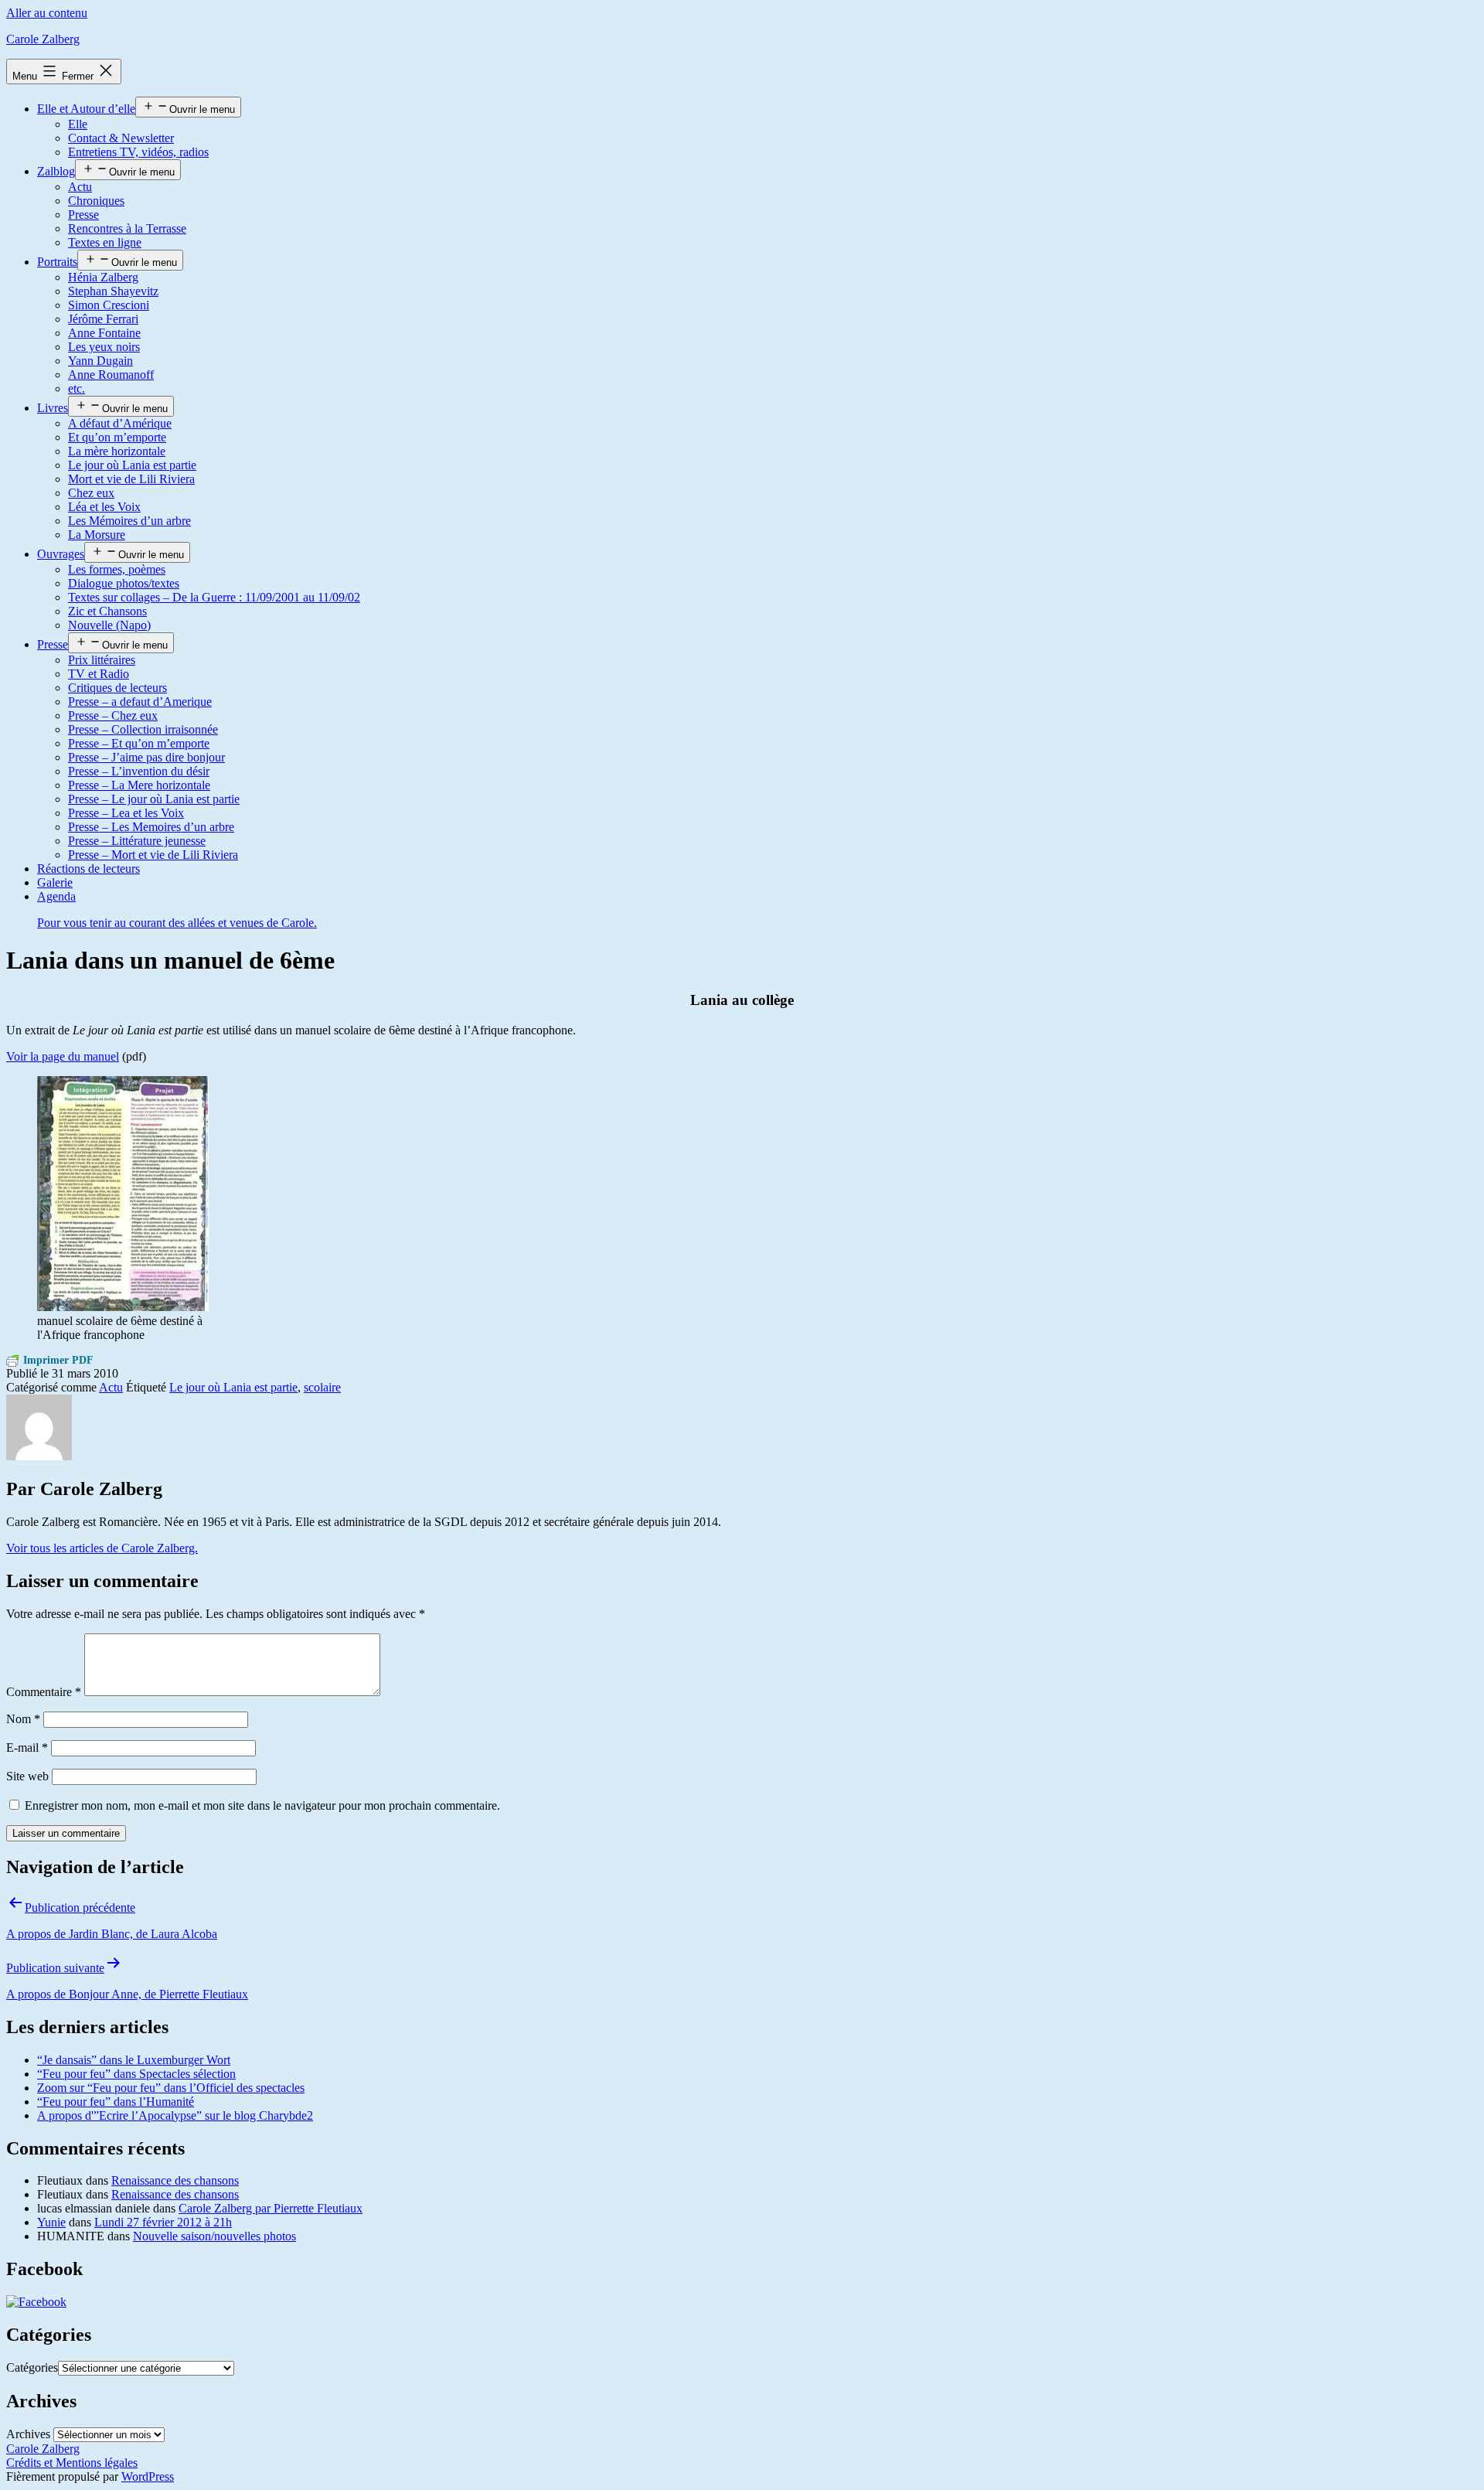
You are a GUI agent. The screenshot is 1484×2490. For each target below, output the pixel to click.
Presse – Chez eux (113, 715)
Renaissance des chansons (175, 2180)
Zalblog (56, 171)
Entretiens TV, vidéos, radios (138, 152)
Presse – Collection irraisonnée (143, 729)
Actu (80, 187)
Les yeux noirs (104, 347)
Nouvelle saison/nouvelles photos (214, 2236)
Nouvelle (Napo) (109, 625)
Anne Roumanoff (111, 375)
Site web (27, 1776)
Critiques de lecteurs (117, 688)
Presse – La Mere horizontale (139, 785)
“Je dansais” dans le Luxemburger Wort (134, 2060)
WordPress (148, 2476)
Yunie (51, 2222)
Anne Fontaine (104, 333)
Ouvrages (61, 554)
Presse (83, 215)
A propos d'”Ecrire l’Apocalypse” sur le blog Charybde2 (175, 2115)
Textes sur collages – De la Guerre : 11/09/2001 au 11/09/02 (214, 597)
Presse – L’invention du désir (139, 771)
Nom (23, 1719)
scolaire (322, 1387)
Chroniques (96, 201)
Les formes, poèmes (117, 569)
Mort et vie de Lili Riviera (131, 479)
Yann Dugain (100, 361)
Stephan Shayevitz (113, 291)
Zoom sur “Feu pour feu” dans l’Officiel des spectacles (171, 2088)
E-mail (27, 1747)
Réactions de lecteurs (88, 869)
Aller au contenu (47, 13)
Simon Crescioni (109, 305)
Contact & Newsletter (121, 138)
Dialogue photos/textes (124, 583)
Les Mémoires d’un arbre (129, 521)
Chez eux (91, 493)
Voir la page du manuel (63, 1056)
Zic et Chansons (107, 611)
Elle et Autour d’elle (86, 109)
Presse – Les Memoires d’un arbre (151, 827)
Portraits (57, 262)
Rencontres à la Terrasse (127, 228)
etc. (77, 388)
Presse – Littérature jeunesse (137, 841)
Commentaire (44, 1692)
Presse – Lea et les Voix (126, 813)
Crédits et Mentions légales (72, 2463)
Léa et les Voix (104, 507)
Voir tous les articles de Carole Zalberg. (102, 1548)
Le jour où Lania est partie (132, 465)
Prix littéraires (102, 660)
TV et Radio (99, 674)
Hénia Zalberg (103, 277)
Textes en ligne (105, 242)
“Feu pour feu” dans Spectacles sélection (136, 2074)
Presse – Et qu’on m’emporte (139, 743)
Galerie (55, 882)
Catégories (32, 2367)
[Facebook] (36, 2302)
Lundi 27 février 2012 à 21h (163, 2222)
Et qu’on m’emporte (117, 437)
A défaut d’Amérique (120, 423)
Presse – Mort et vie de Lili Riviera (153, 855)
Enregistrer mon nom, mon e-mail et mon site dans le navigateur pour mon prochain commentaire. (262, 1805)
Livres (53, 408)
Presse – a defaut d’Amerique (140, 702)
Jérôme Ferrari (103, 319)
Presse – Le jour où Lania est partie (154, 799)
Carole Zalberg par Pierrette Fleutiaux (271, 2208)
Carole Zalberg (43, 39)
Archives (28, 2434)
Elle (78, 124)
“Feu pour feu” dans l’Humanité (116, 2102)
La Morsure (97, 535)
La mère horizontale (117, 451)
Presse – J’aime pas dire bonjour (146, 757)
